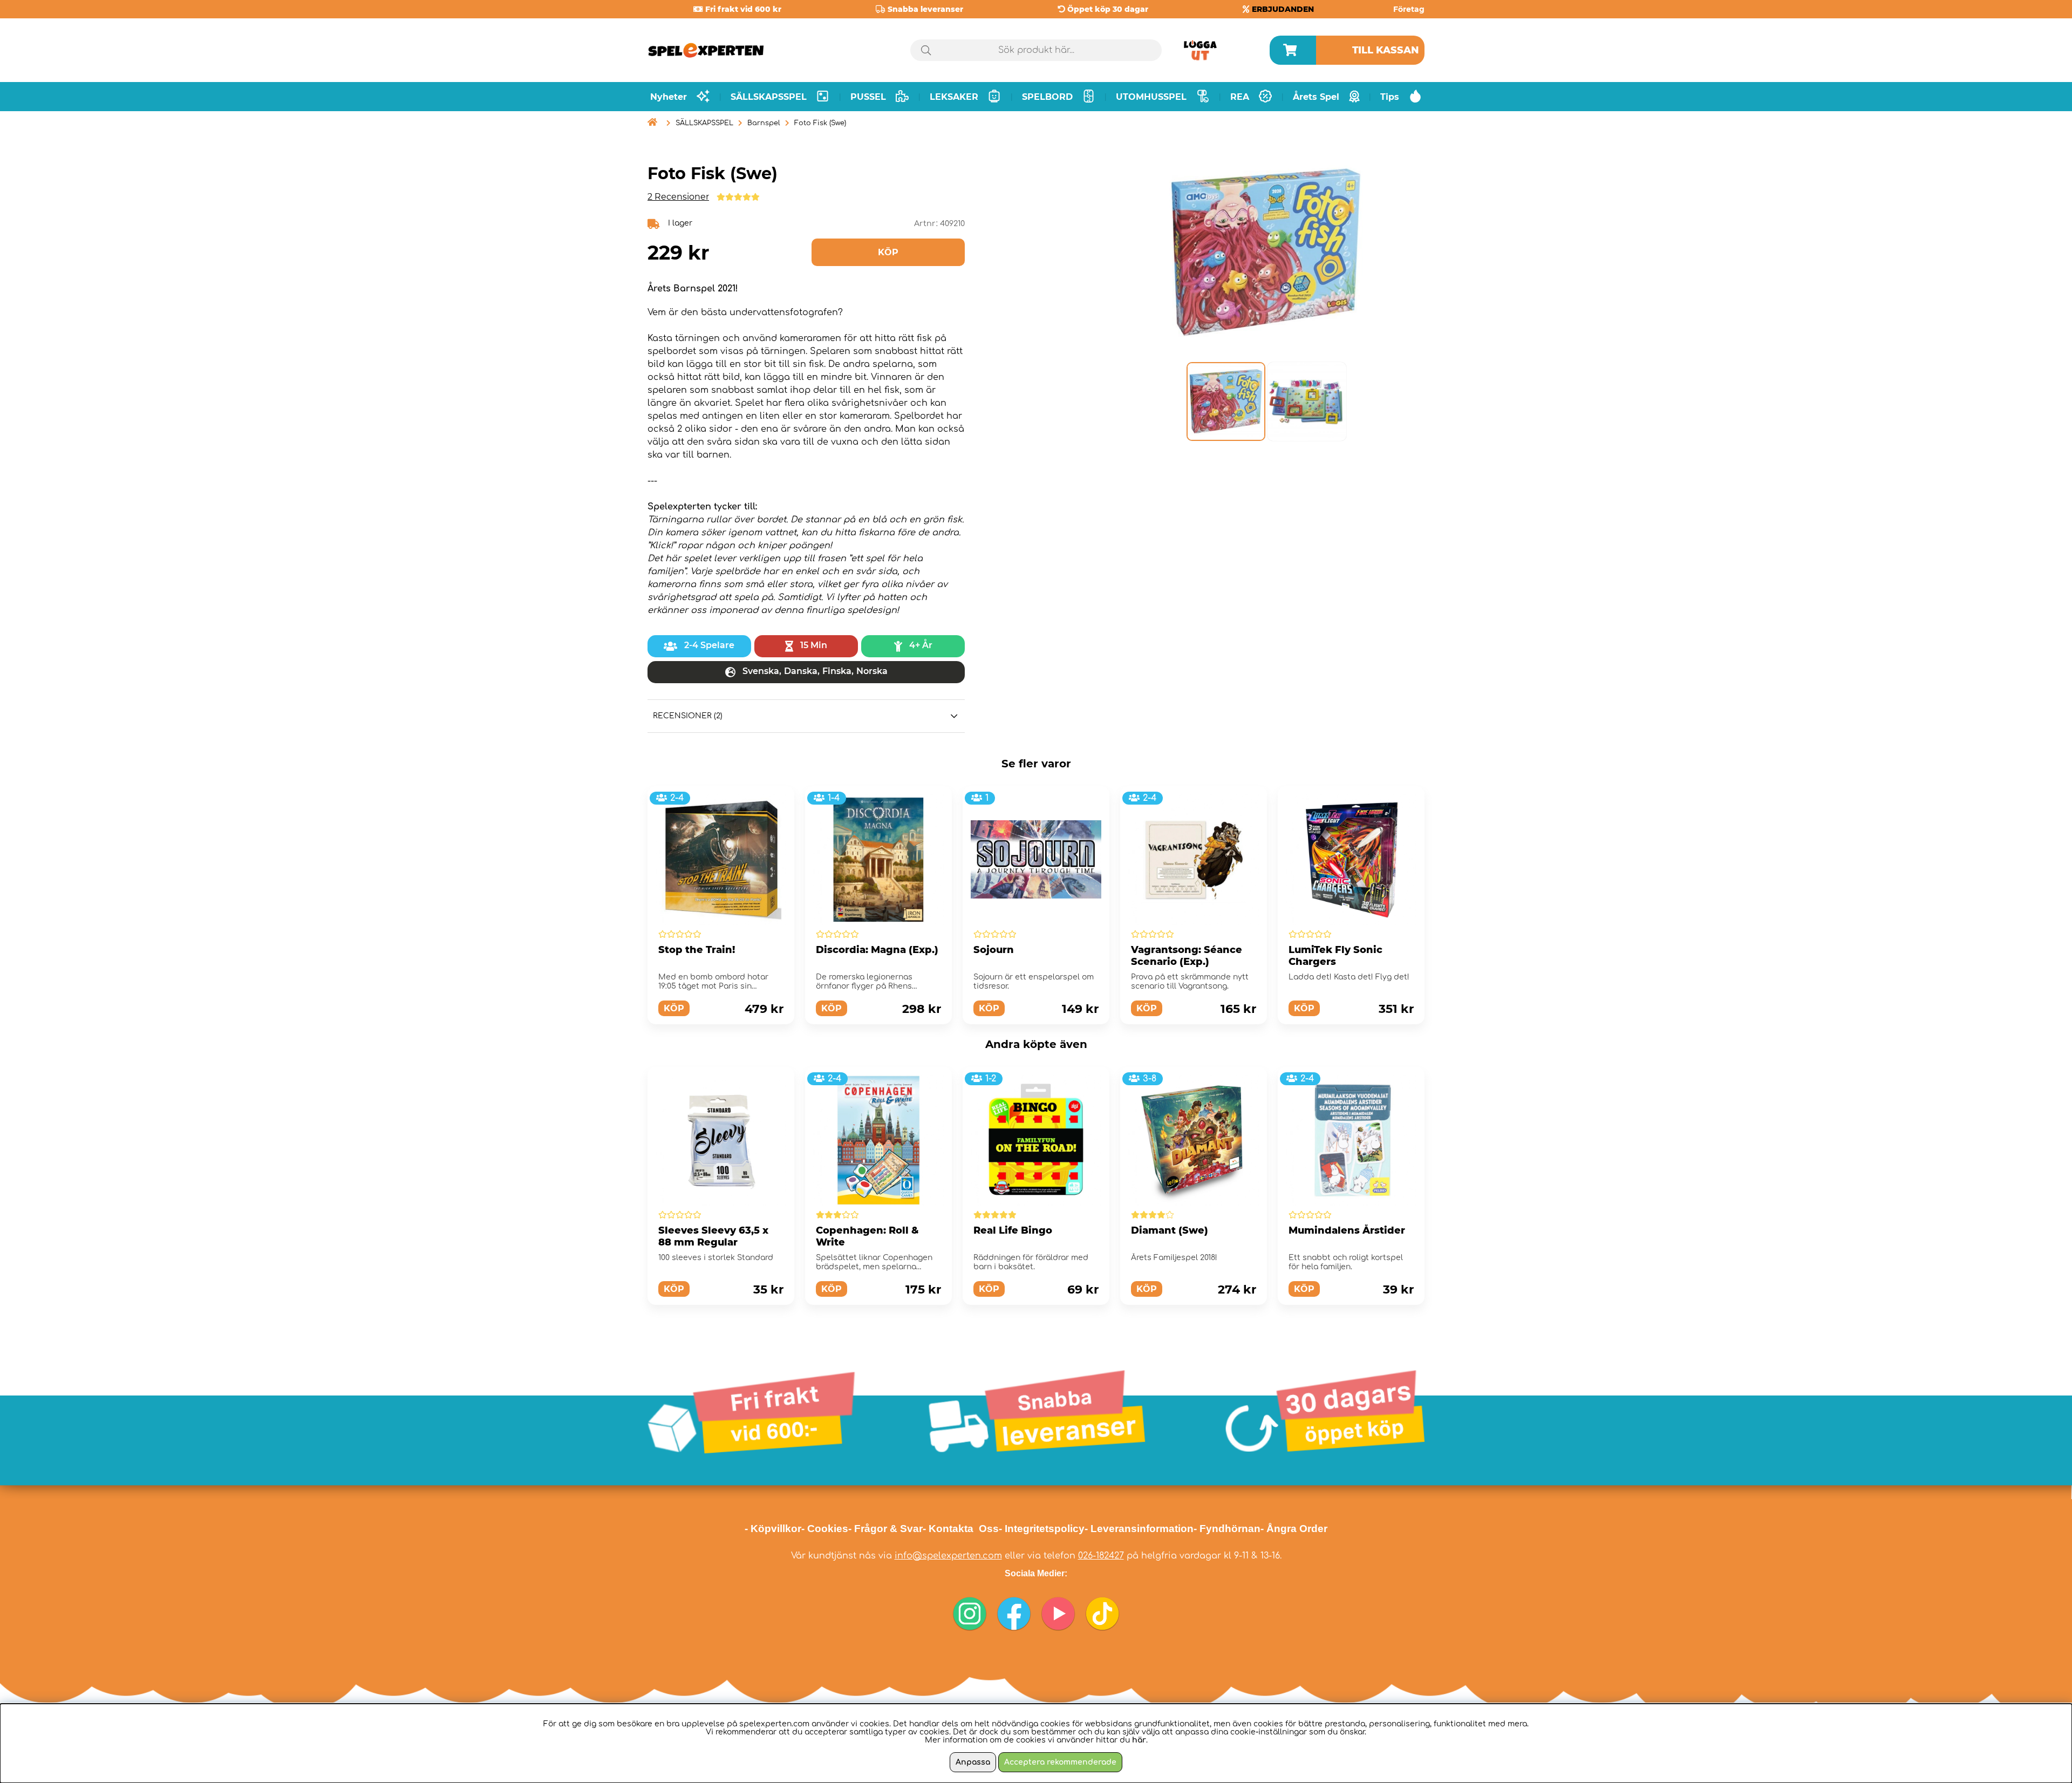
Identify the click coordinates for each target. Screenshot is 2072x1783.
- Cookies (825, 1529)
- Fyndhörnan (1227, 1529)
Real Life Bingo (1013, 1230)
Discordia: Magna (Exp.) (877, 950)
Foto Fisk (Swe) (820, 123)
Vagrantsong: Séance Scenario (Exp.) (1187, 956)
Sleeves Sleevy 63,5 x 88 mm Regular (713, 1236)
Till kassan (1386, 50)
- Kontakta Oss (961, 1529)
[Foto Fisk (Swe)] (1225, 401)
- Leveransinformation (1139, 1529)
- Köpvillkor (773, 1529)
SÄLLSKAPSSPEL (704, 123)
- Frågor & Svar (885, 1529)
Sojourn (994, 950)
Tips (1390, 97)
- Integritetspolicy (1042, 1529)
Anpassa (973, 1762)
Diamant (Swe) (1170, 1230)
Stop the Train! (697, 950)
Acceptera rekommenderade (1060, 1762)
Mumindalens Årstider (1347, 1230)
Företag (1409, 9)
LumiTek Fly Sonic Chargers (1335, 956)
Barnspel (764, 123)
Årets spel (1316, 97)
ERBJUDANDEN (1283, 9)
